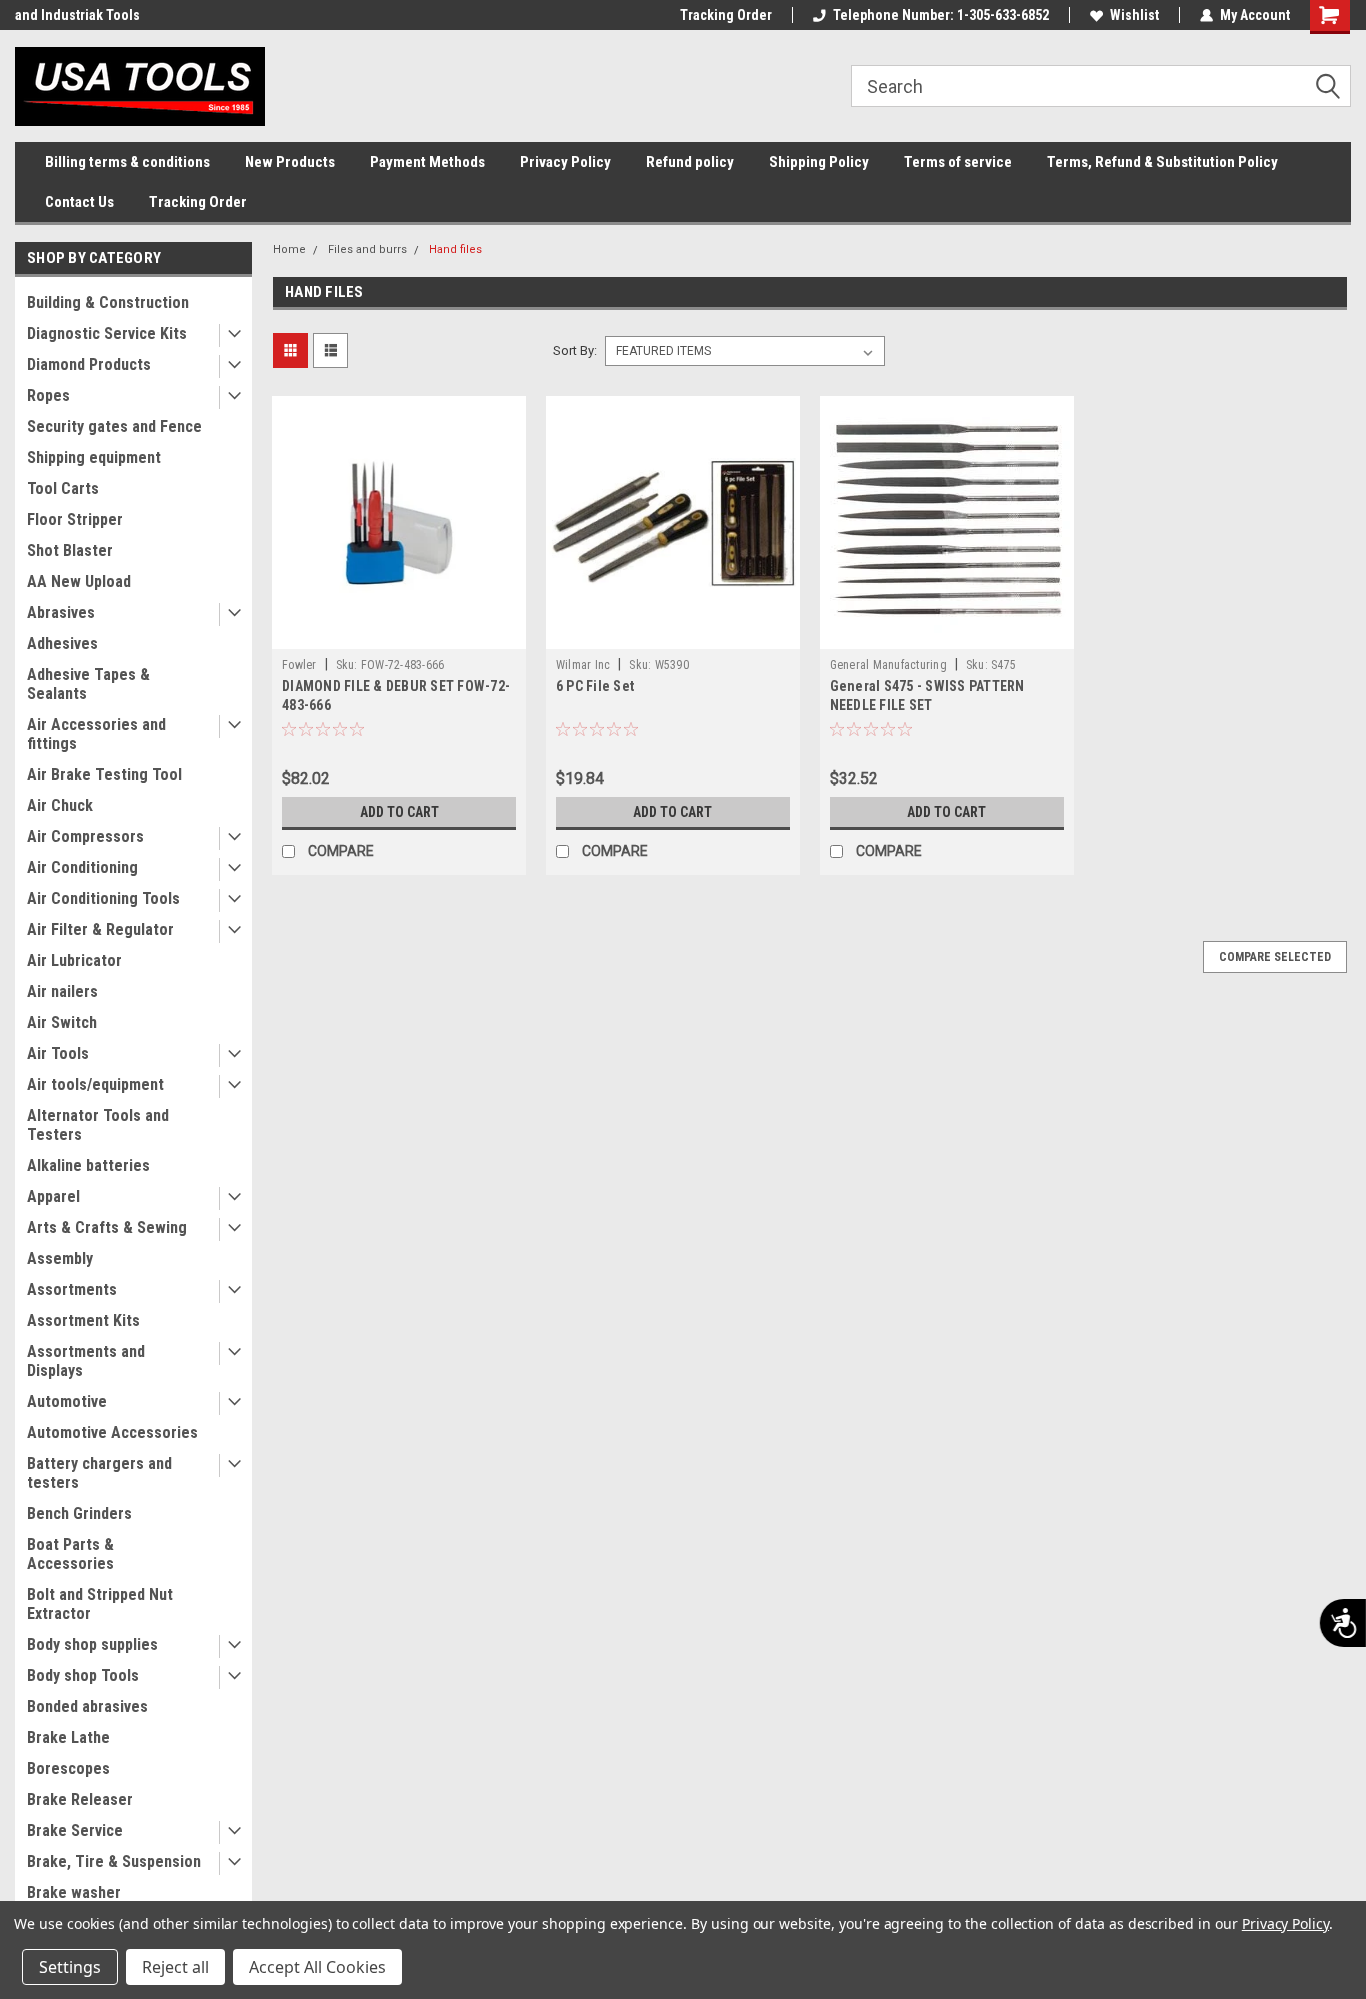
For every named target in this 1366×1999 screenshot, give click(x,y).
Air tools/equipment (95, 1084)
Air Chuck (60, 805)
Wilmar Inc (583, 665)
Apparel (53, 1196)
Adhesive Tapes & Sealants (88, 684)
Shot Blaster (70, 550)
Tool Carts (63, 488)
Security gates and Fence (114, 426)
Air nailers (62, 991)
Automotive (67, 1401)
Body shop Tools (83, 1675)
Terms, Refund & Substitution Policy (1162, 162)
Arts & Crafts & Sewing (107, 1227)
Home (289, 249)
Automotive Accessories (112, 1432)
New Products (290, 162)
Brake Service (75, 1830)
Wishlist (1134, 15)
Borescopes (68, 1768)
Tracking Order (726, 15)
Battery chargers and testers (99, 1473)
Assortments (72, 1289)
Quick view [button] (399, 634)
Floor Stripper (75, 519)
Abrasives (61, 612)
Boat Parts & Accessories (70, 1554)
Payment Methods (427, 162)
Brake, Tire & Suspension (114, 1861)
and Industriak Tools (77, 15)
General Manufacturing (888, 665)
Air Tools (58, 1053)
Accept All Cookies (317, 1967)
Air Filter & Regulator (100, 929)
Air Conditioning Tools (103, 898)
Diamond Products (89, 364)
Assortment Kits (83, 1320)
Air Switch (62, 1022)
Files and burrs (367, 249)
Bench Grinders (79, 1513)
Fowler (299, 665)
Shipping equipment (94, 457)
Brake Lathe (68, 1737)
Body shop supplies (92, 1644)
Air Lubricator (74, 960)
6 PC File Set (595, 686)
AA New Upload (79, 581)
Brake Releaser (80, 1799)
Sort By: (575, 350)
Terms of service (958, 162)
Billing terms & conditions (127, 162)
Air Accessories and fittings (96, 734)
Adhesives (62, 643)
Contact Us (79, 202)
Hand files (455, 249)
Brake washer (74, 1892)
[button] (1335, 87)
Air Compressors (85, 836)
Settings (70, 1967)
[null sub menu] (230, 335)
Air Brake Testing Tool (104, 774)
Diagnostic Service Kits (107, 333)
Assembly (60, 1258)
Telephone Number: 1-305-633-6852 (941, 15)
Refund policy (690, 162)
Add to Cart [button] (399, 812)
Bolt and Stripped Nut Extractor (100, 1604)
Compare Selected (1275, 957)
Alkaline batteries (88, 1165)
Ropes (48, 395)
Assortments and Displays (86, 1361)
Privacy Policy (565, 162)
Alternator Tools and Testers (98, 1125)
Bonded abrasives (87, 1706)
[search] (1101, 86)
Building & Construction (108, 302)
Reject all (175, 1967)
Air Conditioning (82, 867)
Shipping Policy (819, 162)
